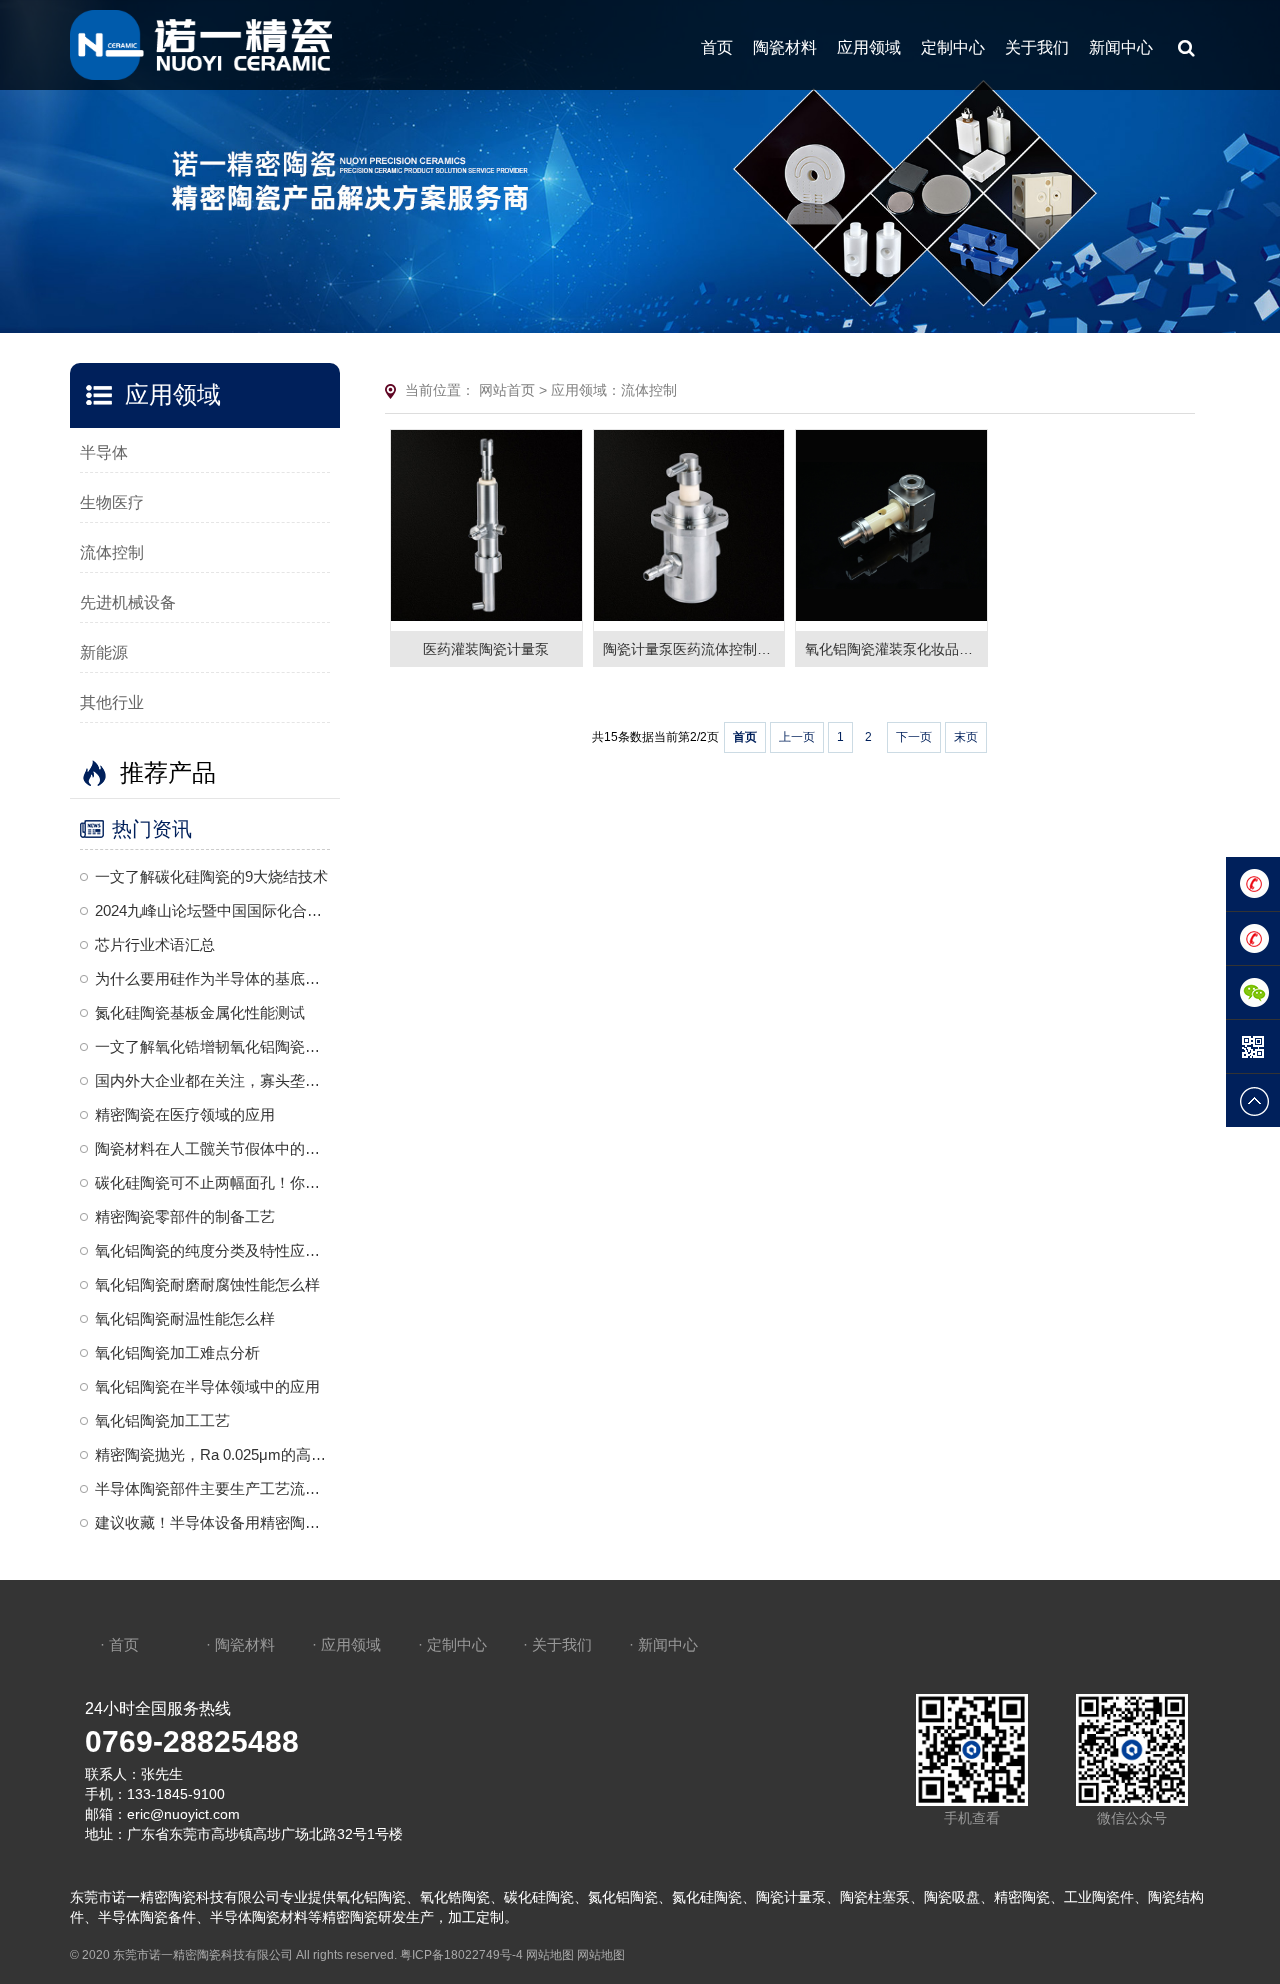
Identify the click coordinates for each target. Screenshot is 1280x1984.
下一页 (914, 737)
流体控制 (112, 552)
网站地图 (550, 1955)
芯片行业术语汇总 (155, 944)
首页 (717, 47)
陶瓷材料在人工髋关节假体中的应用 (212, 1148)
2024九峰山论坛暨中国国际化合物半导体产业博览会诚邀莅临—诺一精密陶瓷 (212, 910)
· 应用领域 (346, 1644)
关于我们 (1037, 47)
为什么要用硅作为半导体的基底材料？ (212, 978)
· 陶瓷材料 (240, 1644)
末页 (966, 737)
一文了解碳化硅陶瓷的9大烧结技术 (211, 876)
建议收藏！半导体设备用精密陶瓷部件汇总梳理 (212, 1522)
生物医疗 (112, 502)
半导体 (104, 452)
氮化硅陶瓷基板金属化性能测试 (200, 1012)
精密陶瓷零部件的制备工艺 (185, 1216)
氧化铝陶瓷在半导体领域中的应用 (207, 1386)
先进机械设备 (128, 602)
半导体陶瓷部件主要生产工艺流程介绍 (212, 1488)
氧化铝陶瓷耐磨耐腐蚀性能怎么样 (207, 1284)
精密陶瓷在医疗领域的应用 (185, 1114)
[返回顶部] (1253, 1101)
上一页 (797, 737)
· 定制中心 (452, 1644)
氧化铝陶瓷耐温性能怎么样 (185, 1318)
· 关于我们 (557, 1644)
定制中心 (953, 47)
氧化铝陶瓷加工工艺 (162, 1420)
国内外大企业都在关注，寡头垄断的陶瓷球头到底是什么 (212, 1080)
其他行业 (112, 702)
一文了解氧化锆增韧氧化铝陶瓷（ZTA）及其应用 (212, 1046)
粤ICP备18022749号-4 (461, 1955)
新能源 (104, 652)
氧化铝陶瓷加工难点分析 (177, 1352)
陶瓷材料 (785, 47)
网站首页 (507, 390)
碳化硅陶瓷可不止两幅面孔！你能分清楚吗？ (212, 1182)
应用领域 (869, 47)
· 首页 (119, 1644)
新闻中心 (1121, 47)
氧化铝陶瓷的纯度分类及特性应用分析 (212, 1250)
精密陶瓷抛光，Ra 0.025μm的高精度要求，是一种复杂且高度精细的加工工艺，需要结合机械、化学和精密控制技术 (212, 1454)
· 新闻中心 (663, 1644)
